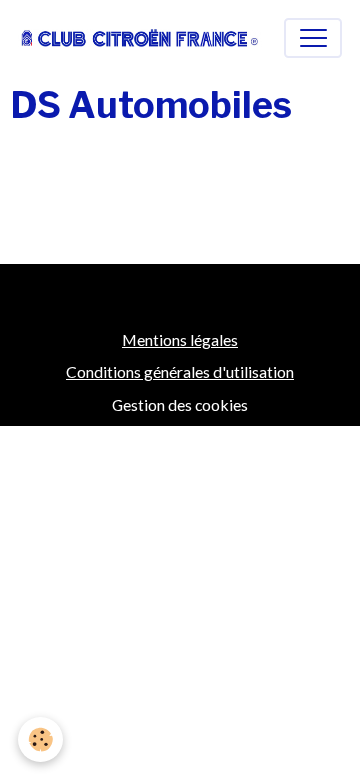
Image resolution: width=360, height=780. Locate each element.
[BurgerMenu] (313, 38)
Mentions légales (180, 339)
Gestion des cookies (180, 404)
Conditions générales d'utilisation (180, 371)
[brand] (140, 37)
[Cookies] (40, 739)
